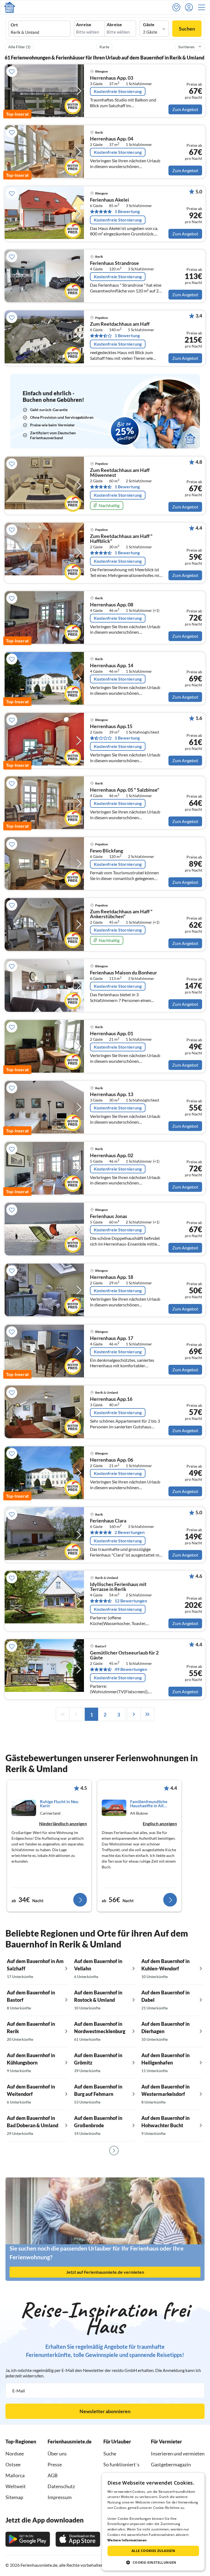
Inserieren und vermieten (178, 2454)
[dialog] (153, 2522)
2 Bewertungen (130, 1532)
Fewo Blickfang (107, 851)
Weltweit (16, 2486)
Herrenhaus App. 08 (112, 605)
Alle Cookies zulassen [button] (153, 2551)
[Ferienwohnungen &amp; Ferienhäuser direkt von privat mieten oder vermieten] (10, 7)
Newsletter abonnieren (105, 2411)
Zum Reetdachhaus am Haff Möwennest (120, 473)
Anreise (84, 25)
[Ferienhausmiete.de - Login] (190, 7)
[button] (203, 7)
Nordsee (15, 2454)
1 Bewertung (127, 211)
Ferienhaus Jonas (109, 1216)
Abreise (114, 25)
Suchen (187, 29)
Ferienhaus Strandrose (114, 263)
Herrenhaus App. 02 (112, 1156)
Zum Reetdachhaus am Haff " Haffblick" (121, 539)
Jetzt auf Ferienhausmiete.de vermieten (105, 2272)
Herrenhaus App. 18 (112, 1277)
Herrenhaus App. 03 (112, 78)
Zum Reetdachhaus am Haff (120, 324)
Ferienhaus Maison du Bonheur (123, 973)
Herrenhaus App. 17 (112, 1338)
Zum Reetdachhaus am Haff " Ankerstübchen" (121, 914)
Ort (14, 25)
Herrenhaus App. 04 (112, 139)
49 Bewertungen (131, 1669)
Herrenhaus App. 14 (112, 666)
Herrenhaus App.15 (111, 726)
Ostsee (13, 2464)
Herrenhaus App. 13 (112, 1094)
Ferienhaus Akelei (110, 200)
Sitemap (14, 2497)
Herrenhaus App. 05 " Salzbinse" (125, 790)
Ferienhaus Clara (108, 1521)
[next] (134, 1714)
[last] (147, 1714)
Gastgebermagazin (171, 2464)
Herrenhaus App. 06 (112, 1460)
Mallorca (15, 2475)
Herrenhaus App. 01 (112, 1034)
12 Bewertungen (131, 1601)
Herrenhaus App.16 (111, 1399)
